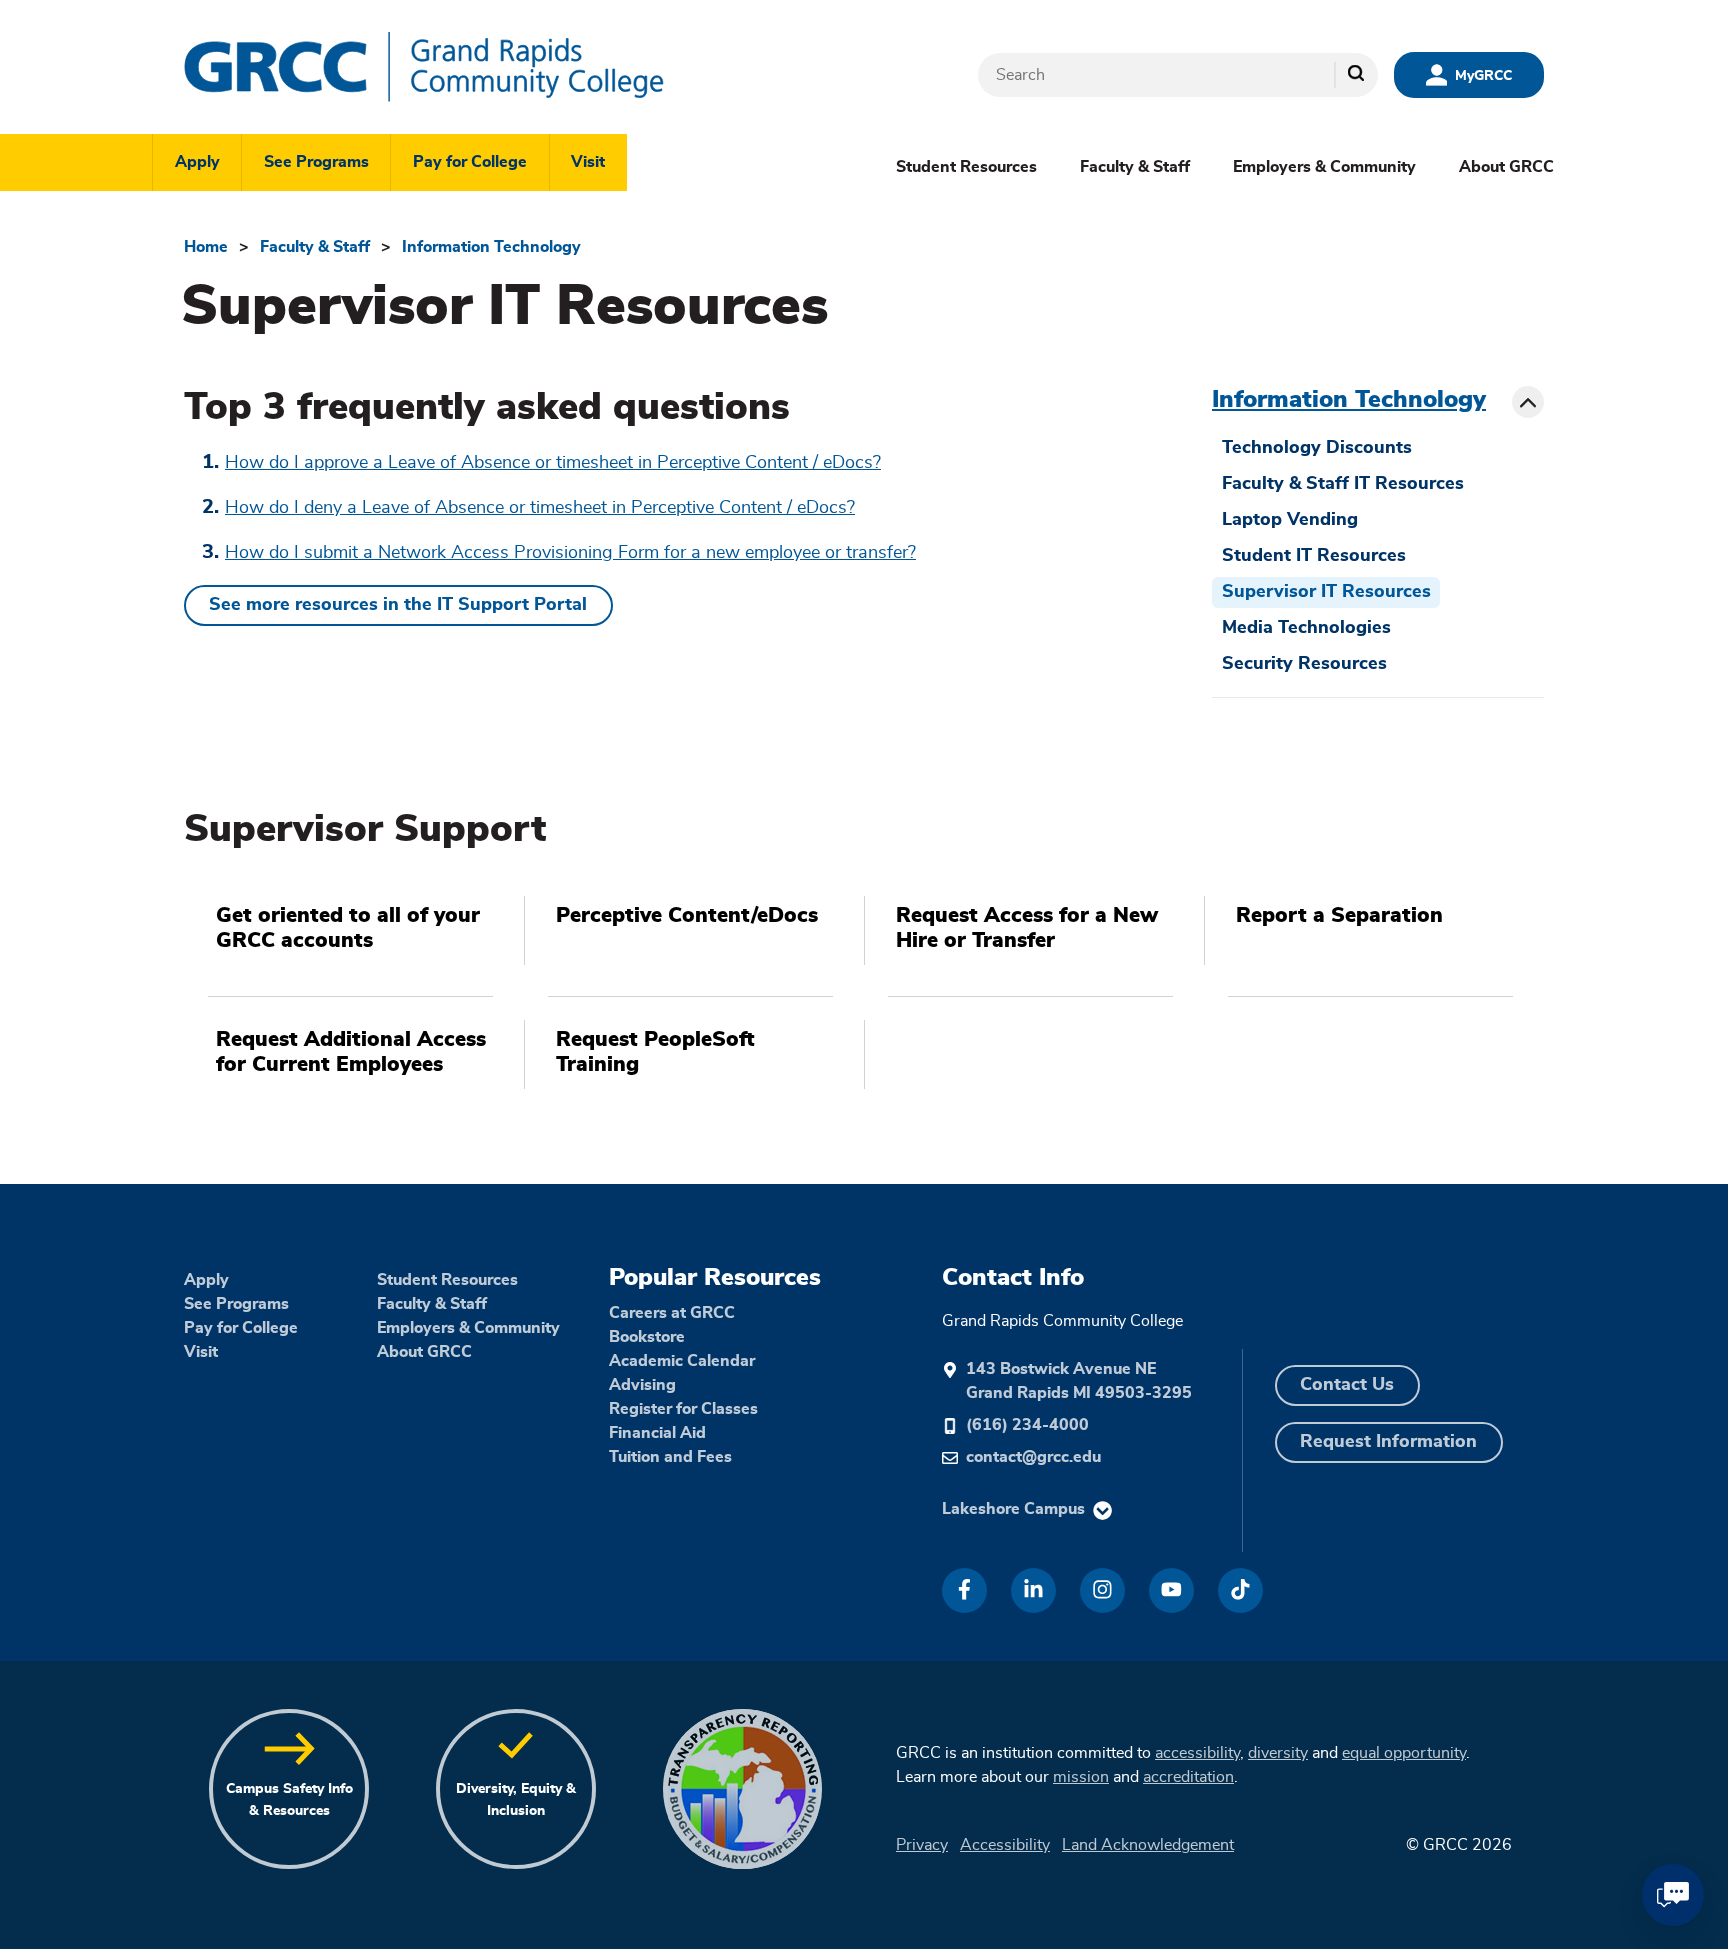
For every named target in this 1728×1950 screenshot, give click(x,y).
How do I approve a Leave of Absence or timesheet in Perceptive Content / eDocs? (553, 463)
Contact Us (1347, 1385)
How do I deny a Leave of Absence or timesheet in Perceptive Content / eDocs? (540, 508)
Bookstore (647, 1337)
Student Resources (966, 167)
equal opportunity (1404, 1753)
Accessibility (1005, 1845)
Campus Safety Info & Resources (289, 1799)
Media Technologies (1306, 628)
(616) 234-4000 (1027, 1425)
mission (1081, 1777)
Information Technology (491, 247)
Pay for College (470, 162)
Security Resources (1304, 664)
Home (206, 247)
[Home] (484, 67)
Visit (588, 162)
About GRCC (1506, 167)
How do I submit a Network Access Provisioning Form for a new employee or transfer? (570, 553)
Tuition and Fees (670, 1457)
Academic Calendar (682, 1361)
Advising (642, 1385)
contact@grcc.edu (1033, 1457)
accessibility (1197, 1753)
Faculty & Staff (1135, 167)
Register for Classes (683, 1409)
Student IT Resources (1314, 556)
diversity (1278, 1753)
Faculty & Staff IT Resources (1343, 484)
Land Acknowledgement (1148, 1845)
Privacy (922, 1845)
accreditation (1188, 1777)
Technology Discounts (1317, 448)
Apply (197, 162)
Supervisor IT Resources (1326, 592)
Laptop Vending (1290, 520)
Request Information (1388, 1442)
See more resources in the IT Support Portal (398, 605)
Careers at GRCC (672, 1313)
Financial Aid (657, 1433)
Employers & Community (1324, 167)
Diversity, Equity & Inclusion (516, 1799)
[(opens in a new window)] (964, 1590)
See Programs (316, 162)
